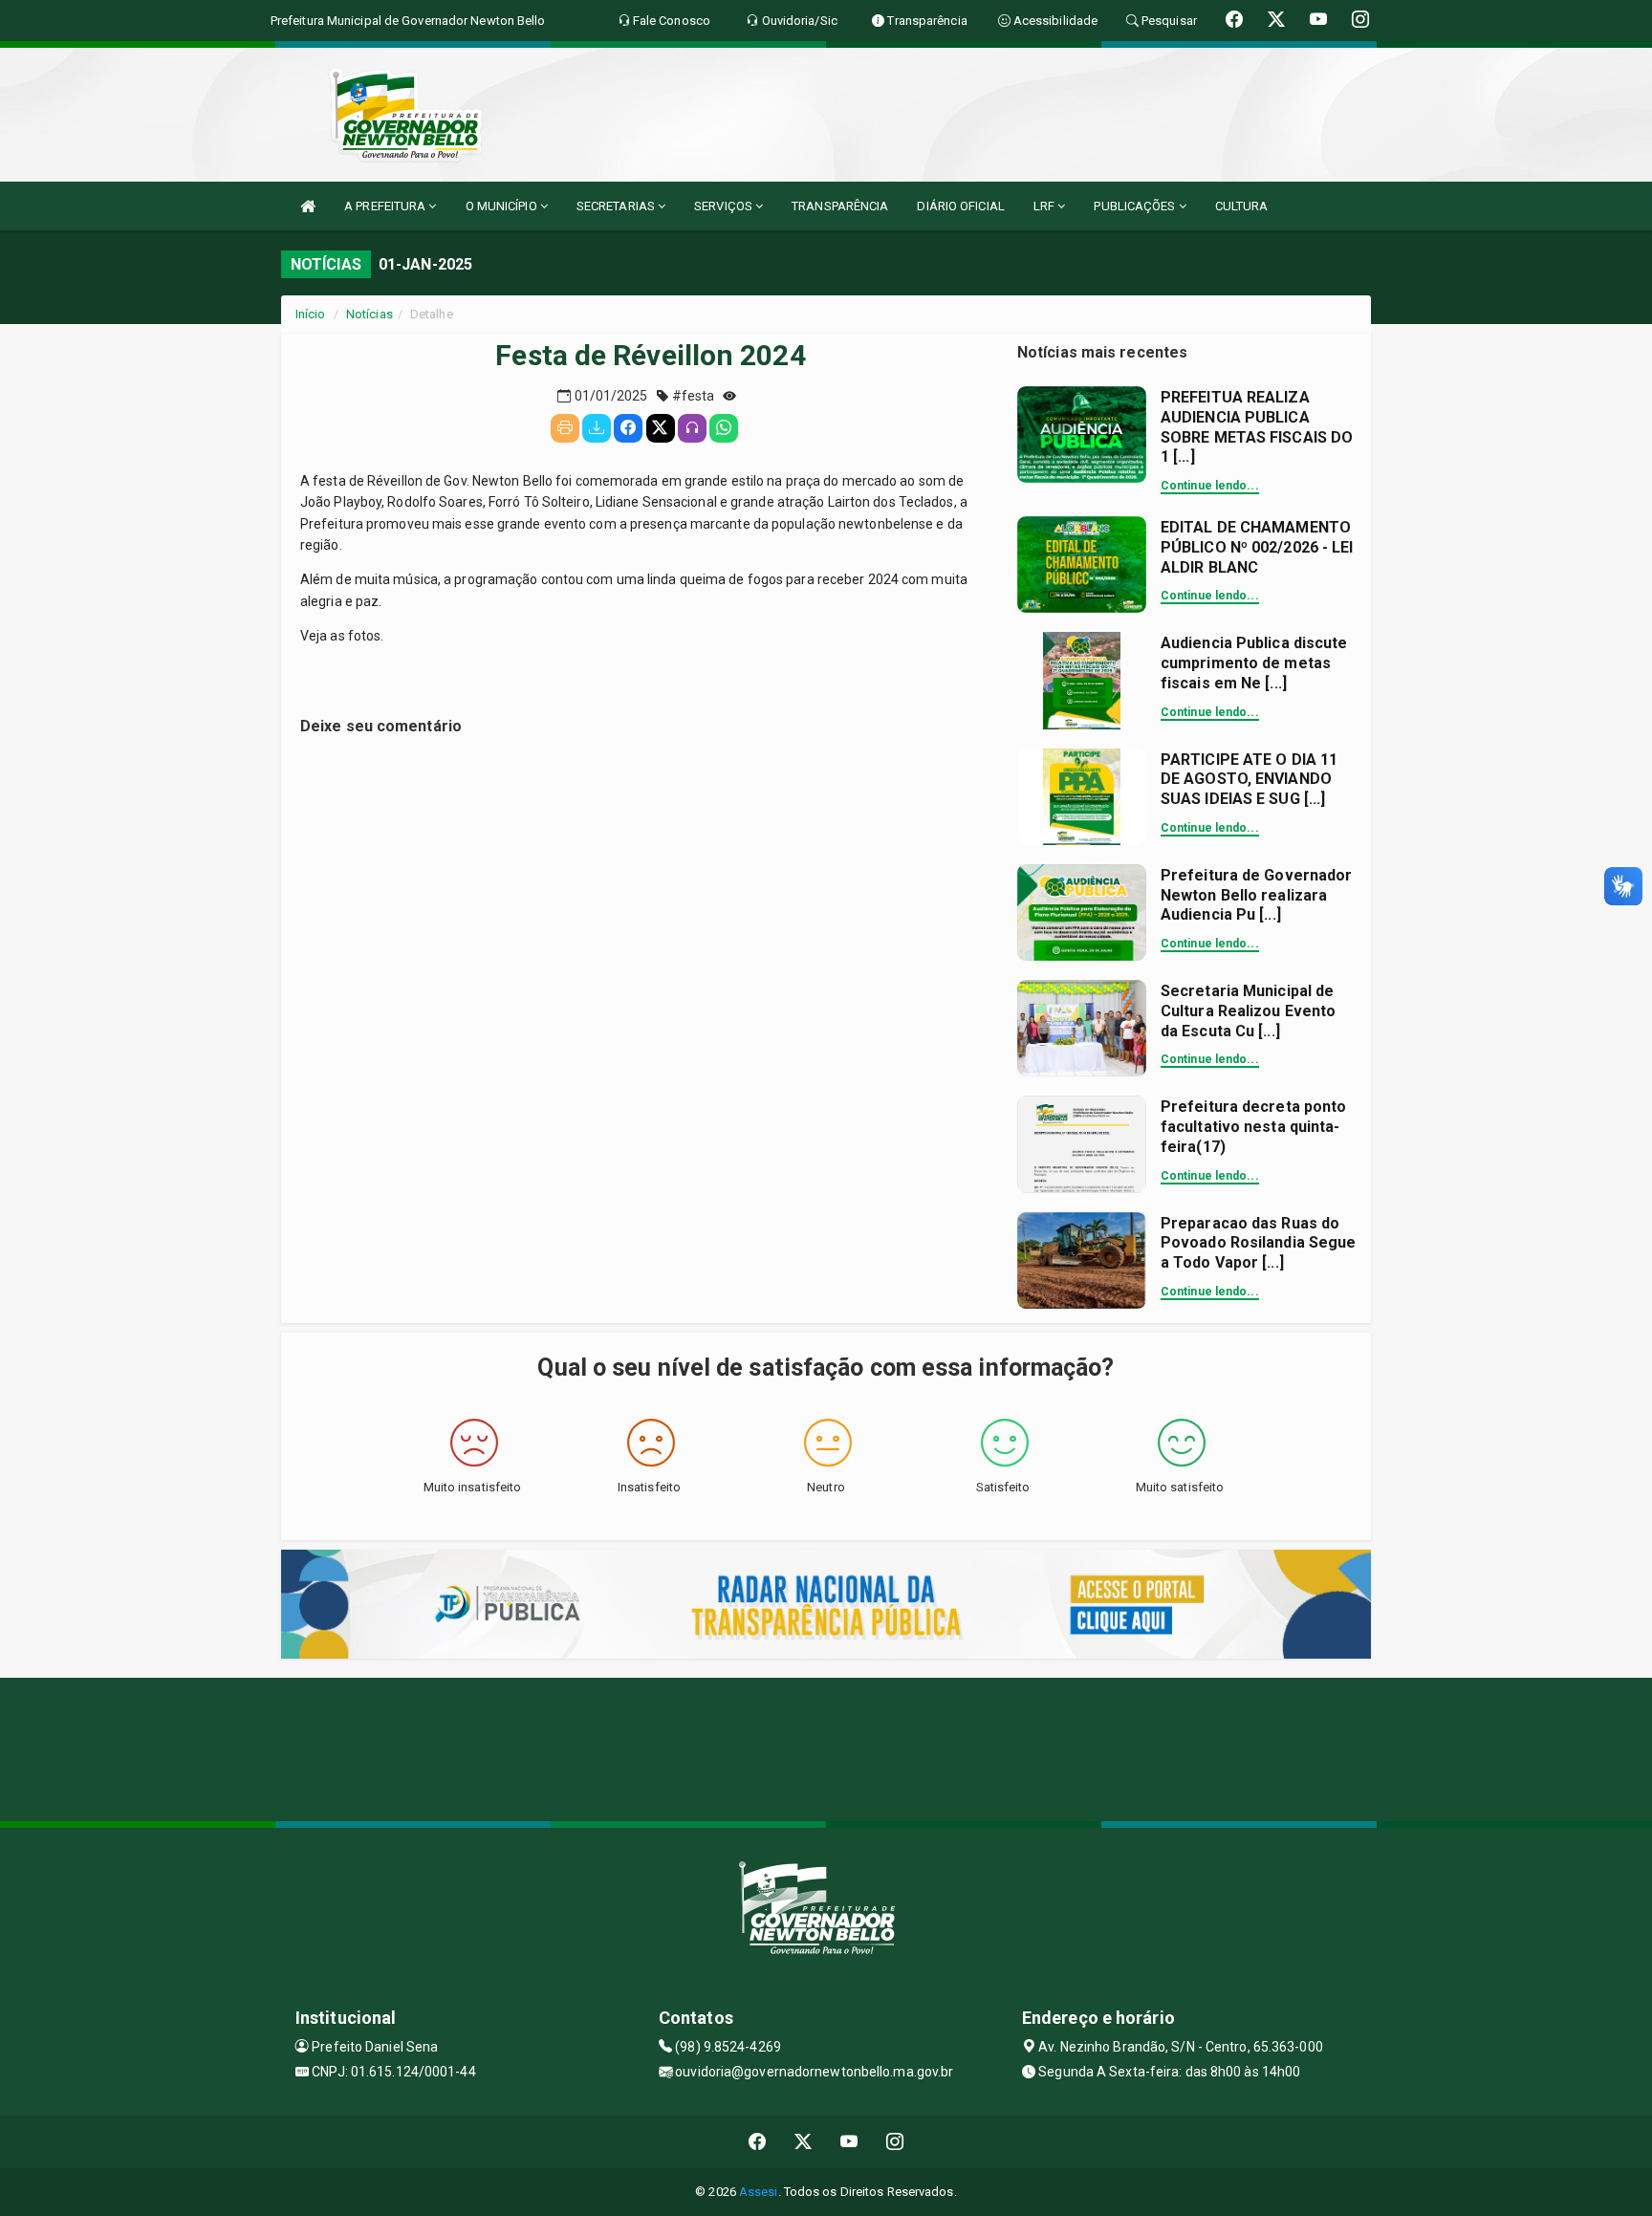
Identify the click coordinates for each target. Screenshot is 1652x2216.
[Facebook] (628, 428)
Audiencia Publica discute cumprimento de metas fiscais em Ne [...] (1254, 663)
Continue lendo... (1210, 486)
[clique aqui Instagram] (895, 2142)
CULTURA (1242, 206)
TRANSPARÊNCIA (840, 206)
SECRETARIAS (617, 206)
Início (311, 314)
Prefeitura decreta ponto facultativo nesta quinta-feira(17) (1253, 1127)
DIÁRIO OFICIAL (960, 206)
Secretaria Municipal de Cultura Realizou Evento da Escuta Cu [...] (1248, 1011)
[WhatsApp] (724, 428)
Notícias (370, 314)
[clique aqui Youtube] (849, 2142)
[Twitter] (661, 428)
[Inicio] (308, 206)
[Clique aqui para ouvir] (692, 428)
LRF (1045, 206)
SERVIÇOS (725, 206)
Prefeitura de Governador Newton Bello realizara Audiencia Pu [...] (1256, 895)
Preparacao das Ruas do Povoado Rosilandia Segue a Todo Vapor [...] (1258, 1243)
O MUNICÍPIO (503, 206)
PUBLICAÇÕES (1136, 206)
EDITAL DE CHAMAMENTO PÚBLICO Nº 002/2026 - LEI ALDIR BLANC (1257, 547)
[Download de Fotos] (597, 428)
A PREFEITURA (386, 206)
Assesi (759, 2192)
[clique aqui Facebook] (758, 2142)
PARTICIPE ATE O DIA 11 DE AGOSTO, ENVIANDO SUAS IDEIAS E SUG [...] (1249, 780)
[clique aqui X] (804, 2142)
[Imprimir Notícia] (565, 428)
